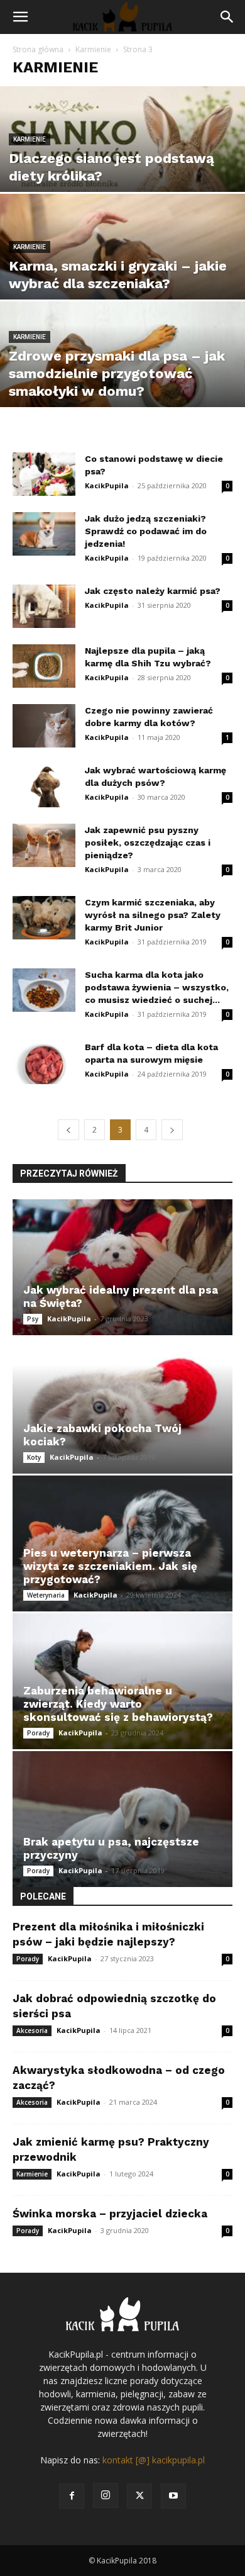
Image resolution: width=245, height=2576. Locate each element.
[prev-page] (68, 1130)
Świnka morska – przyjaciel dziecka (110, 2214)
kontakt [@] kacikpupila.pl (154, 2460)
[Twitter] (139, 2496)
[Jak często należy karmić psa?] (44, 606)
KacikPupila (107, 485)
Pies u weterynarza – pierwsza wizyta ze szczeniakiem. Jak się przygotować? (110, 1566)
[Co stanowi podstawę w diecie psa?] (44, 474)
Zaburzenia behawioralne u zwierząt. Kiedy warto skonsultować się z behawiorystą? (118, 1704)
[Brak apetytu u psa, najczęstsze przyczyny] (122, 1819)
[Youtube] (173, 2496)
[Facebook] (72, 2496)
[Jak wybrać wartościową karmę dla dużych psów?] (44, 786)
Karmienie (93, 49)
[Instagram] (106, 2495)
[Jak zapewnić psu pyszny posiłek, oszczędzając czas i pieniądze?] (44, 845)
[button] (20, 17)
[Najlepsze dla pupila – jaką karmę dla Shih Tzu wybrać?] (44, 666)
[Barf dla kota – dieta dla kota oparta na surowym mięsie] (44, 1062)
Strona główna (38, 49)
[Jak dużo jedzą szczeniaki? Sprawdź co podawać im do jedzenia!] (44, 534)
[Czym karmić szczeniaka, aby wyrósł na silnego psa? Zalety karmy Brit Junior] (44, 918)
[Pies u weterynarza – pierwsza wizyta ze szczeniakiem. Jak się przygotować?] (122, 1543)
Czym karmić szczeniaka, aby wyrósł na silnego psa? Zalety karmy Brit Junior (153, 915)
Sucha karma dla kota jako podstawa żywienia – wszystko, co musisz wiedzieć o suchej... (157, 987)
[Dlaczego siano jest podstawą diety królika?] (122, 162)
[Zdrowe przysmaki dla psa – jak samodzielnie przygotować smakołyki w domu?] (122, 377)
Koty (34, 1457)
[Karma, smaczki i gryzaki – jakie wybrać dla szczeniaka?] (122, 270)
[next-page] (172, 1130)
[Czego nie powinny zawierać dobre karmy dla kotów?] (44, 726)
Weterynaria (46, 1595)
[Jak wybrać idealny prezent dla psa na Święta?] (122, 1267)
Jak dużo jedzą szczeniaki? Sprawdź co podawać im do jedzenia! (146, 531)
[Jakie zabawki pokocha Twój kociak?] (122, 1405)
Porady (38, 1733)
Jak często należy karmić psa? (153, 591)
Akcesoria (32, 2030)
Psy (33, 1319)
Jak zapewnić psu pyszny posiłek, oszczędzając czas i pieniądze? (148, 843)
